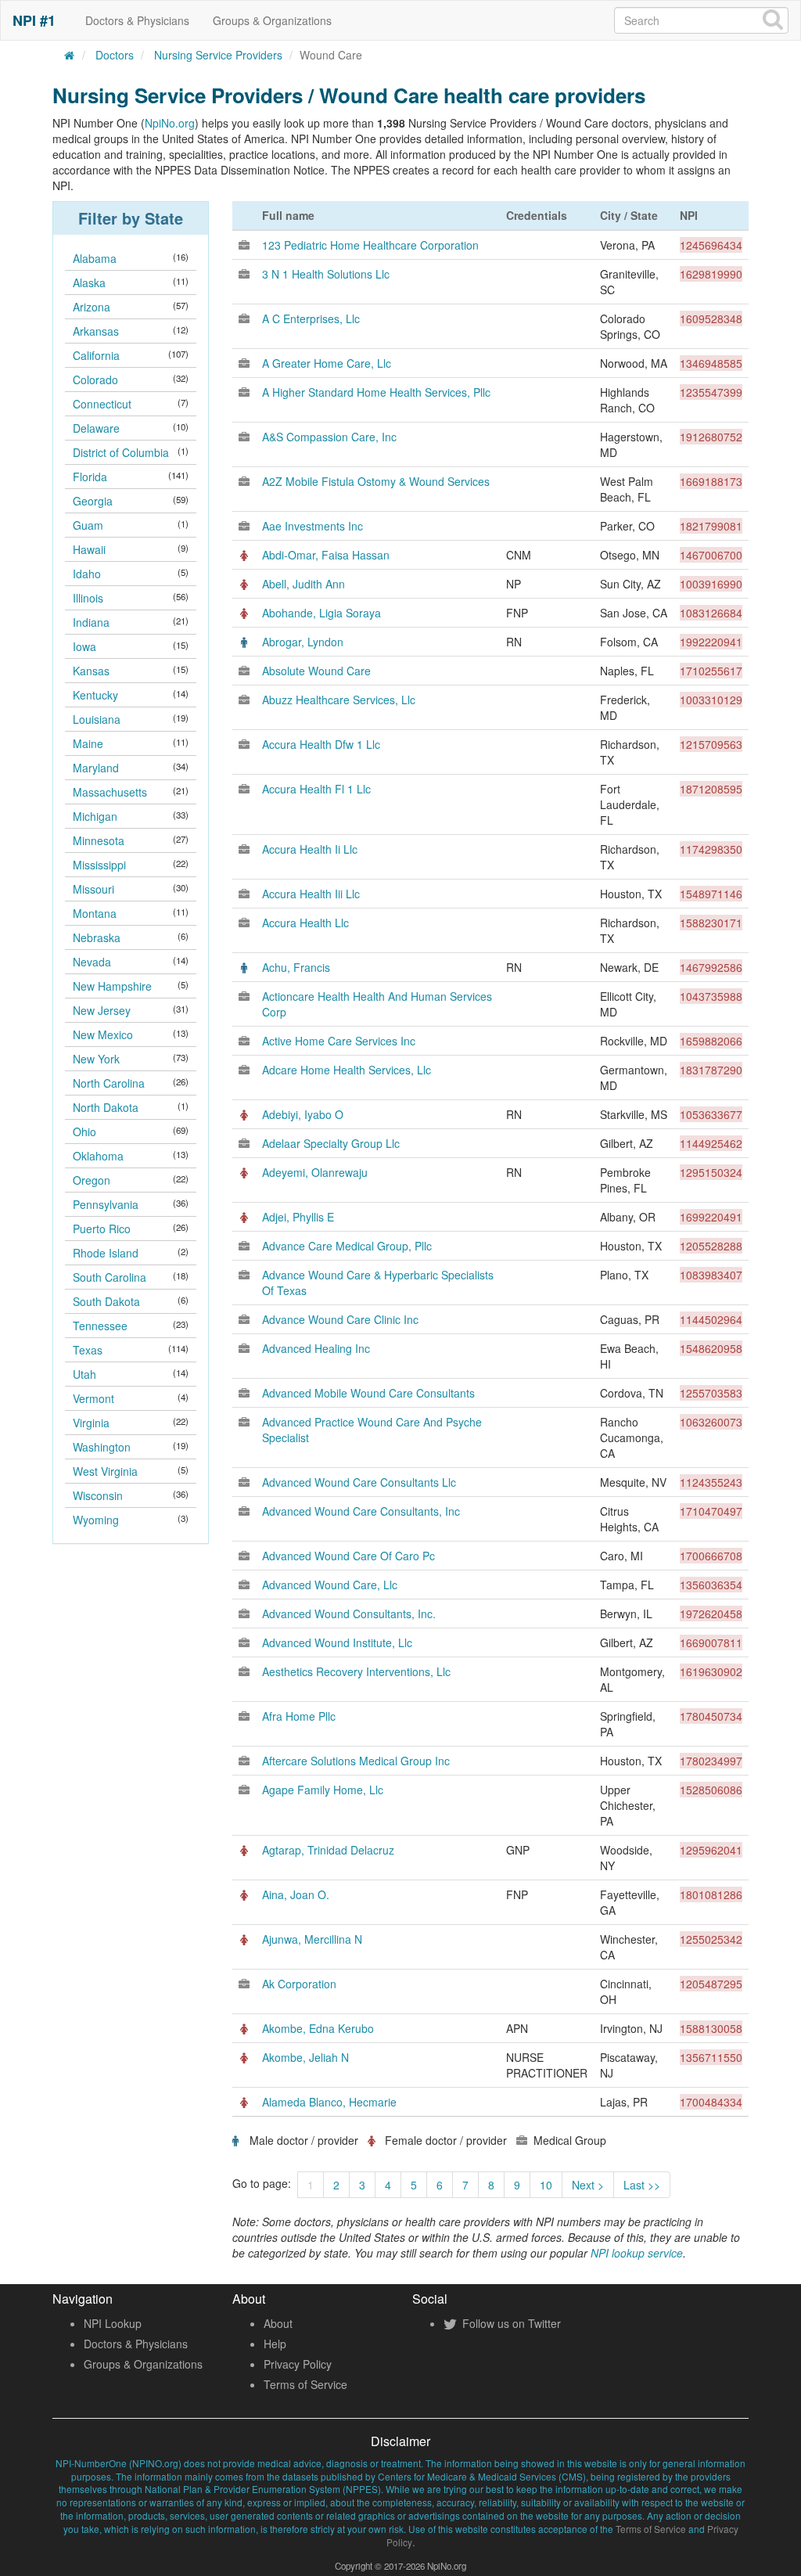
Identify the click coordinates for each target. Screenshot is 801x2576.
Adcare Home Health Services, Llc (347, 1070)
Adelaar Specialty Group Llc (331, 1143)
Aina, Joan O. (296, 1894)
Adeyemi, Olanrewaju (315, 1172)
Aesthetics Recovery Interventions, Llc (356, 1671)
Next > (588, 2185)
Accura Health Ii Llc (310, 849)
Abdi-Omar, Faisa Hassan (326, 555)
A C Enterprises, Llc (311, 318)
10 (546, 2185)
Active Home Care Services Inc (339, 1041)
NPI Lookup (113, 2323)
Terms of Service (305, 2384)
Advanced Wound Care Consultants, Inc (361, 1511)
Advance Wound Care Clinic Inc (340, 1319)
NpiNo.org (170, 123)
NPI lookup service (637, 2253)
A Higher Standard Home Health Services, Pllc (376, 392)
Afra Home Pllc (299, 1716)
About (278, 2323)
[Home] (70, 55)
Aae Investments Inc (312, 526)
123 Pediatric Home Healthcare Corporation (370, 245)
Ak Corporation (299, 1984)
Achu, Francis (296, 967)
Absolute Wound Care (316, 671)
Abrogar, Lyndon (303, 642)
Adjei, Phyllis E (298, 1217)
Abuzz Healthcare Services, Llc (339, 700)
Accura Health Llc (305, 923)
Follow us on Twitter (510, 2323)
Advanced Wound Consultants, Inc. (349, 1614)
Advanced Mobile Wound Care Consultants (368, 1393)
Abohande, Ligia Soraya (321, 613)
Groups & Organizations (272, 20)
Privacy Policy (298, 2364)
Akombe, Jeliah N (305, 2057)
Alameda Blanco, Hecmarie (329, 2102)
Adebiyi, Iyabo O (303, 1114)
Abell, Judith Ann (304, 584)
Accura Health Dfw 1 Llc (321, 744)
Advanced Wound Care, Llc (330, 1585)
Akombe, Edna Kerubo (318, 2028)
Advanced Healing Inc (316, 1348)
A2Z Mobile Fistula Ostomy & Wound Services (376, 481)
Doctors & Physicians (137, 20)
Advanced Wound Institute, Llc (337, 1642)
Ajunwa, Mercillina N (312, 1939)
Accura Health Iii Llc (311, 894)
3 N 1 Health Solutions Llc (326, 274)
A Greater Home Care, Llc (327, 363)
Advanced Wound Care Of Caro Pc (348, 1556)
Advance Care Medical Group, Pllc (347, 1246)
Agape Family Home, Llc (323, 1790)
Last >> (642, 2185)
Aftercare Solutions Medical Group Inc (356, 1761)
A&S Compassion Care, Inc (329, 437)
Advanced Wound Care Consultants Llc (359, 1482)
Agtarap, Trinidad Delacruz (328, 1850)
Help (275, 2344)
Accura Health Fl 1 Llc (316, 789)
